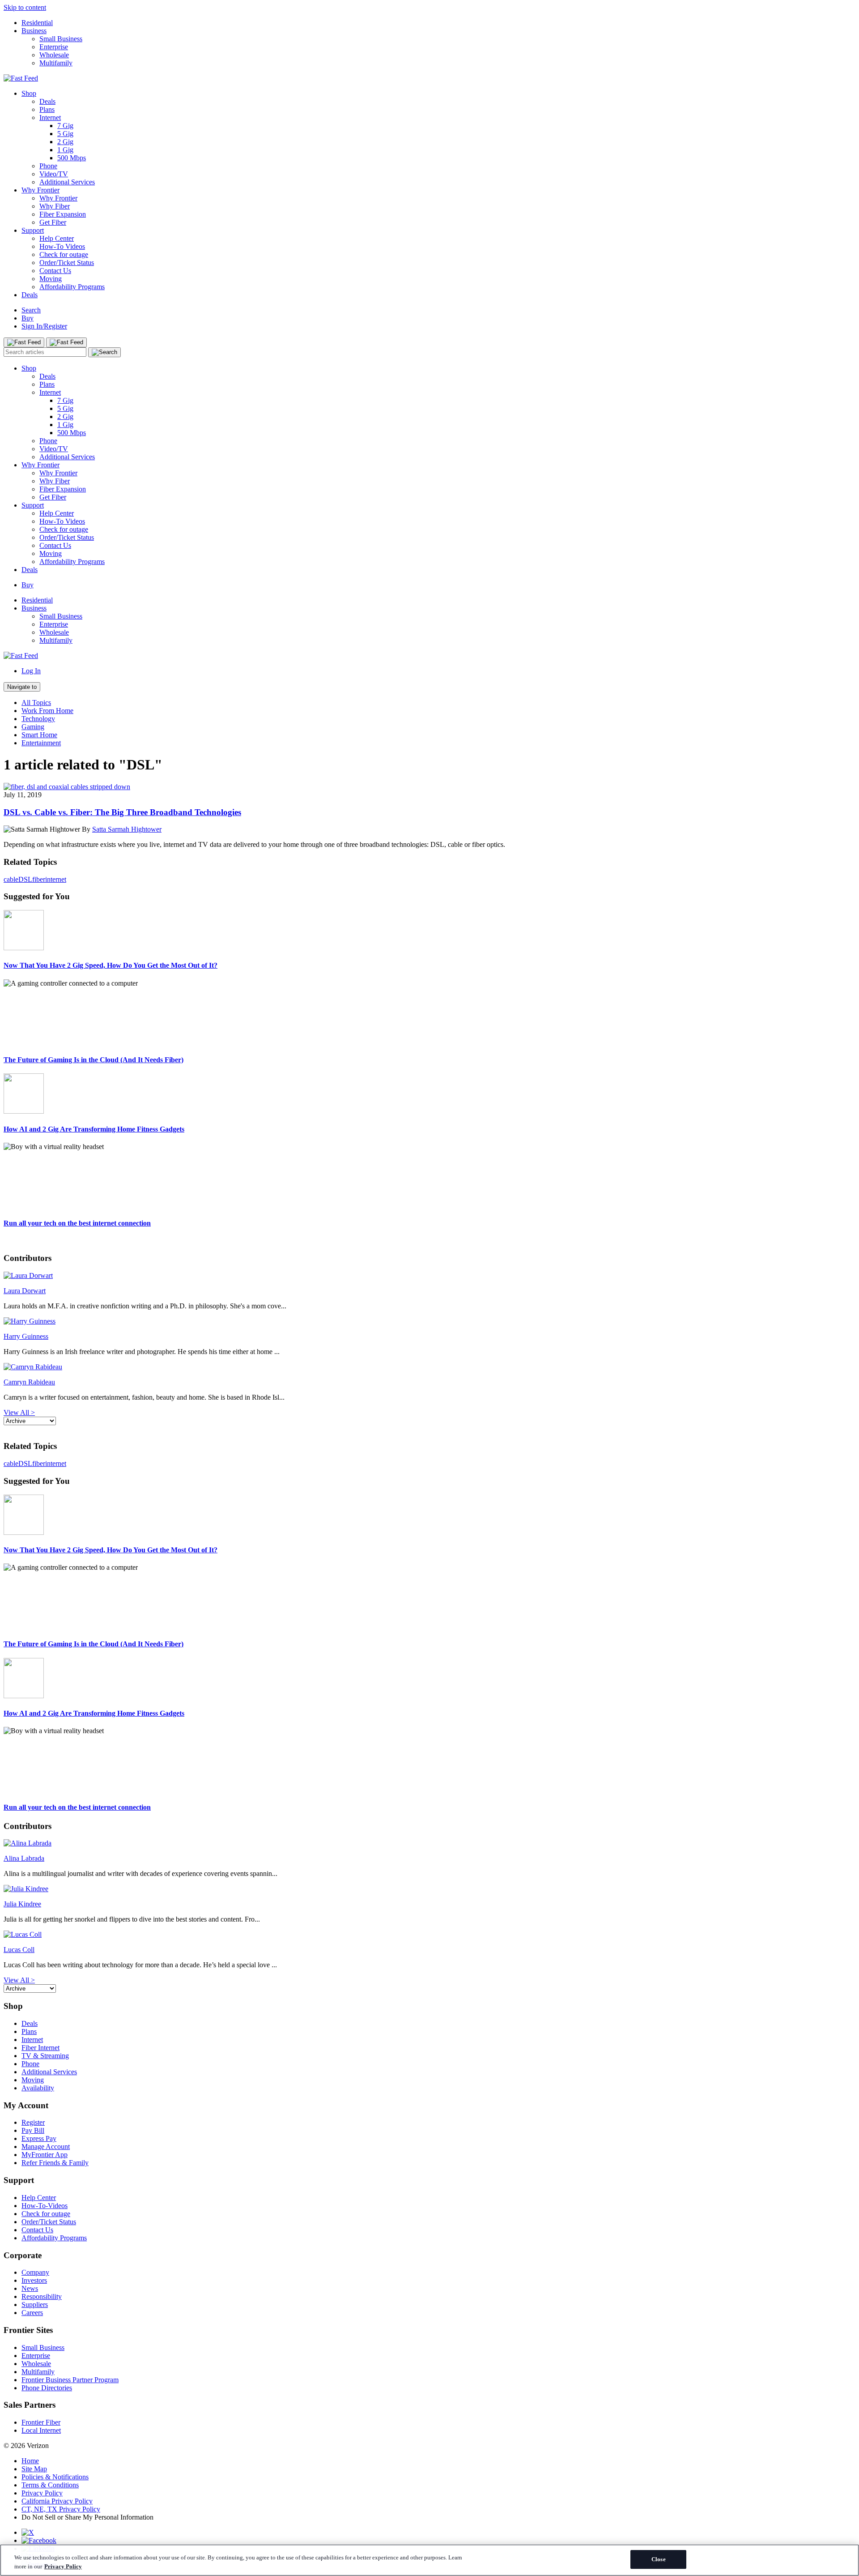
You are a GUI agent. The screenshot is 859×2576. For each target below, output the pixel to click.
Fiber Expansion (63, 214)
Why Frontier (40, 190)
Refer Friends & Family (55, 2163)
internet (56, 879)
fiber (39, 879)
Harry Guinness (26, 1336)
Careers (32, 2313)
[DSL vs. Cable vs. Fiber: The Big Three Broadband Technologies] (67, 787)
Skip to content (25, 7)
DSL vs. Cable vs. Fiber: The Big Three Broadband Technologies (122, 812)
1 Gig (65, 150)
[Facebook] (39, 2540)
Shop (29, 93)
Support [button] (19, 2180)
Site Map (34, 2469)
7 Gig (65, 126)
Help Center (57, 238)
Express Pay (39, 2138)
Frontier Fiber (41, 2422)
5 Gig (65, 134)
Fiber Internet (40, 2048)
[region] (429, 2560)
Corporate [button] (23, 2255)
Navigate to (22, 687)
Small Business (61, 39)
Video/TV (54, 174)
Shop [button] (13, 2006)
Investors (34, 2280)
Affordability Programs (72, 287)
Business (34, 31)
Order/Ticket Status (67, 263)
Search (31, 310)
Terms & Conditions (50, 2485)
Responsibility (42, 2296)
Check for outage (64, 254)
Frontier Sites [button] (28, 2330)
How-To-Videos (45, 2206)
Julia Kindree (22, 1904)
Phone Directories (47, 2388)
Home (30, 2461)
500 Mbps (72, 158)
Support (33, 230)
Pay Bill (33, 2130)
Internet (50, 117)
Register (33, 2122)
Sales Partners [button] (30, 2405)
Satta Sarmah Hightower (127, 829)
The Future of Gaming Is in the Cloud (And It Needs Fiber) (94, 1060)
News (30, 2288)
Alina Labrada (24, 1858)
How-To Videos (62, 246)
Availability (38, 2088)
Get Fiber (53, 222)
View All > (19, 1412)
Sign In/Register (44, 326)
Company (35, 2272)
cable (11, 879)
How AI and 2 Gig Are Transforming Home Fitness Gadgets (94, 1129)
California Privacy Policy (57, 2501)
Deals (47, 101)
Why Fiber (55, 206)
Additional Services (67, 182)
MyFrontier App (45, 2155)
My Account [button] (26, 2105)
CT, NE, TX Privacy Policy (61, 2509)
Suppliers (35, 2305)
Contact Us (55, 271)
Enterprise (54, 47)
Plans (47, 109)
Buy (28, 318)
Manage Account (46, 2147)
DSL (25, 879)
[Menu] (24, 342)
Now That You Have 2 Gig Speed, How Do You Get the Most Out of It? (111, 965)
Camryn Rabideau (29, 1382)
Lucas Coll (19, 1950)
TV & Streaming (45, 2056)
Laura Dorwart (25, 1291)
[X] (28, 2532)
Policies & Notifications (55, 2477)
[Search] (104, 352)
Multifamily (56, 63)
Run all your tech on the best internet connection (77, 1223)
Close (659, 2559)
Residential (37, 23)
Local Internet (41, 2430)
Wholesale (54, 55)
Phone (48, 166)
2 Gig (65, 142)
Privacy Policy (42, 2493)
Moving (51, 279)
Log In (31, 671)
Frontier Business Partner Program (70, 2380)
